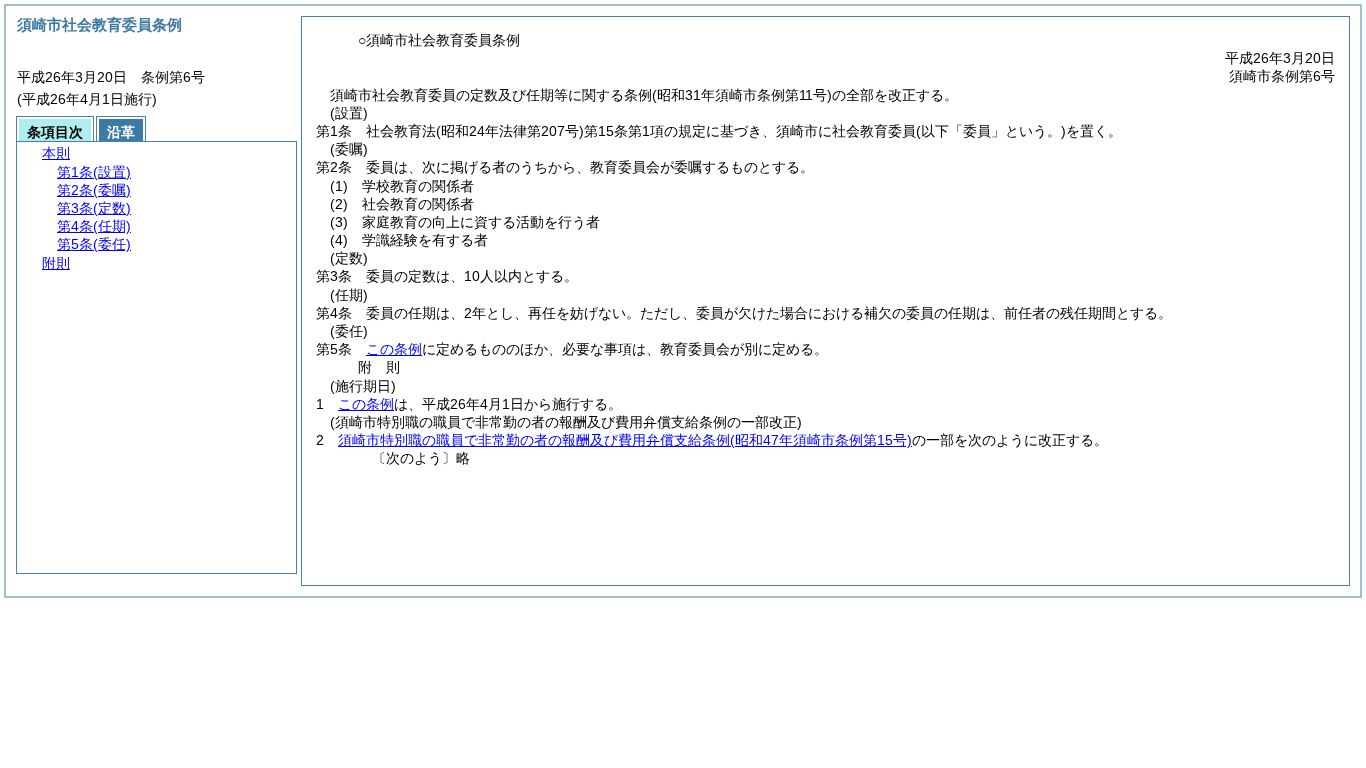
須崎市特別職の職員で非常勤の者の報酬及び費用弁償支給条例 (625, 440)
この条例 (394, 349)
